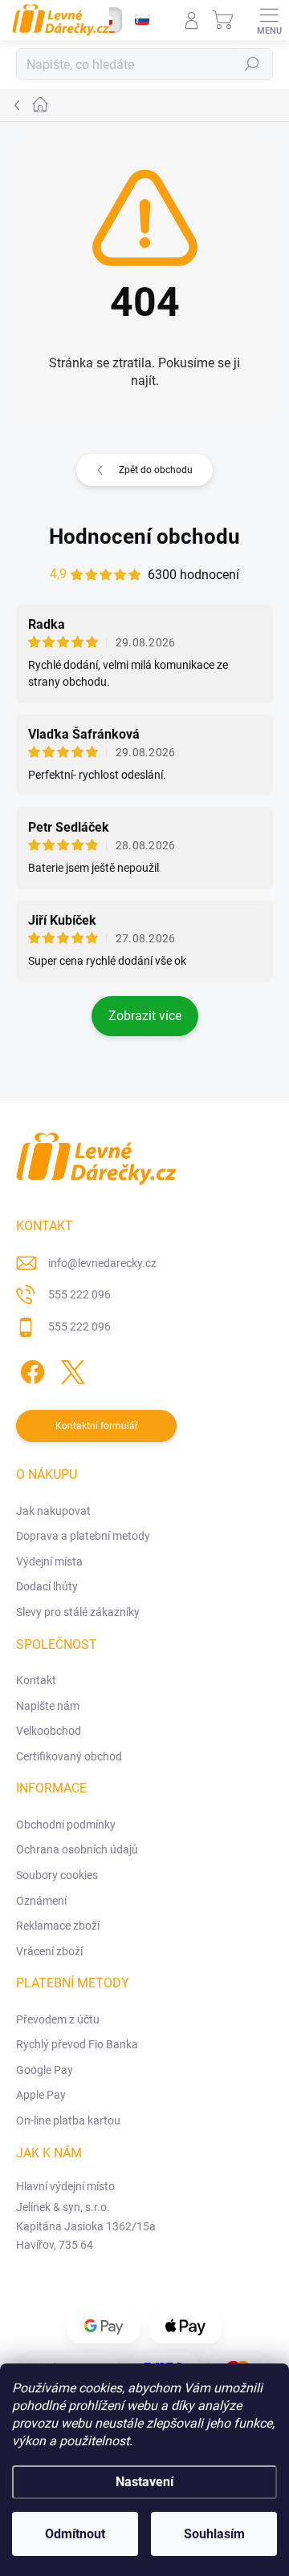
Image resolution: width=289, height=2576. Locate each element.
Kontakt (36, 1680)
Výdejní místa (49, 1561)
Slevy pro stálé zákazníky (78, 1612)
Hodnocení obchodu (144, 537)
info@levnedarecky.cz (102, 1263)
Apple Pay (41, 2095)
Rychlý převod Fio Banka (77, 2044)
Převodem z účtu (58, 2019)
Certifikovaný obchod (69, 1756)
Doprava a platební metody (83, 1536)
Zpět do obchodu (156, 470)
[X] (70, 1369)
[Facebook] (30, 1369)
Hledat (252, 64)
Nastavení (144, 2482)
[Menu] (269, 20)
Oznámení (41, 1901)
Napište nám (48, 1706)
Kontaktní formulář (97, 1426)
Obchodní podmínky (66, 1825)
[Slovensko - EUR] (142, 20)
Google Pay (45, 2070)
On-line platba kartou (68, 2120)
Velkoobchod (49, 1731)
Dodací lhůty (47, 1586)
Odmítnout (75, 2534)
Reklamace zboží (58, 1926)
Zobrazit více (145, 1016)
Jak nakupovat (53, 1511)
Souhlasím (214, 2534)
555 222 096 (79, 1294)
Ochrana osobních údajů (77, 1849)
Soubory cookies (57, 1875)
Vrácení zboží (49, 1951)
